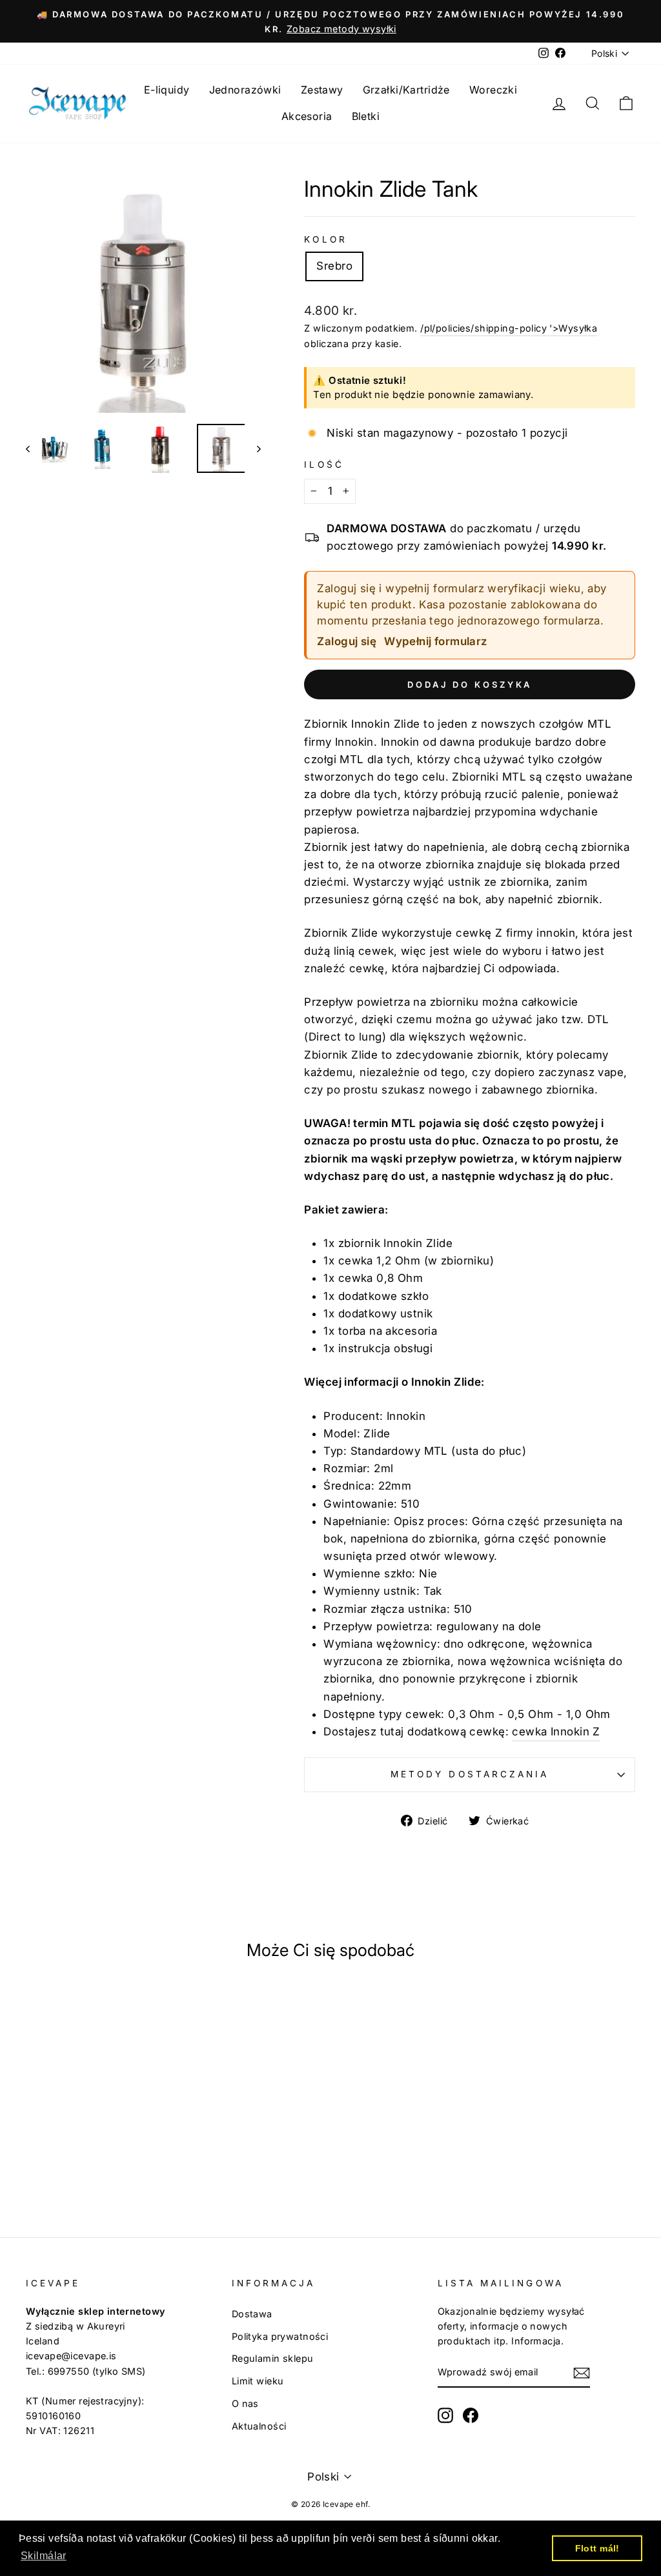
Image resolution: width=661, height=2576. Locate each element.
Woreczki (493, 90)
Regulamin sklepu (273, 2358)
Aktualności (259, 2426)
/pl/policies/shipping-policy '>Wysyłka (509, 328)
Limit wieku (258, 2381)
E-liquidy (167, 90)
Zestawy (322, 90)
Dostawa (252, 2314)
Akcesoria (307, 116)
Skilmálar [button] (44, 2556)
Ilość (324, 464)
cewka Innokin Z (556, 1732)
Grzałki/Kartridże (406, 90)
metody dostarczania (470, 1774)
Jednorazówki (245, 90)
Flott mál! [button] (597, 2548)
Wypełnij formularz (436, 641)
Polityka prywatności (280, 2336)
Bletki (366, 116)
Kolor (325, 239)
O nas (245, 2403)
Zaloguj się (347, 641)
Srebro (334, 266)
